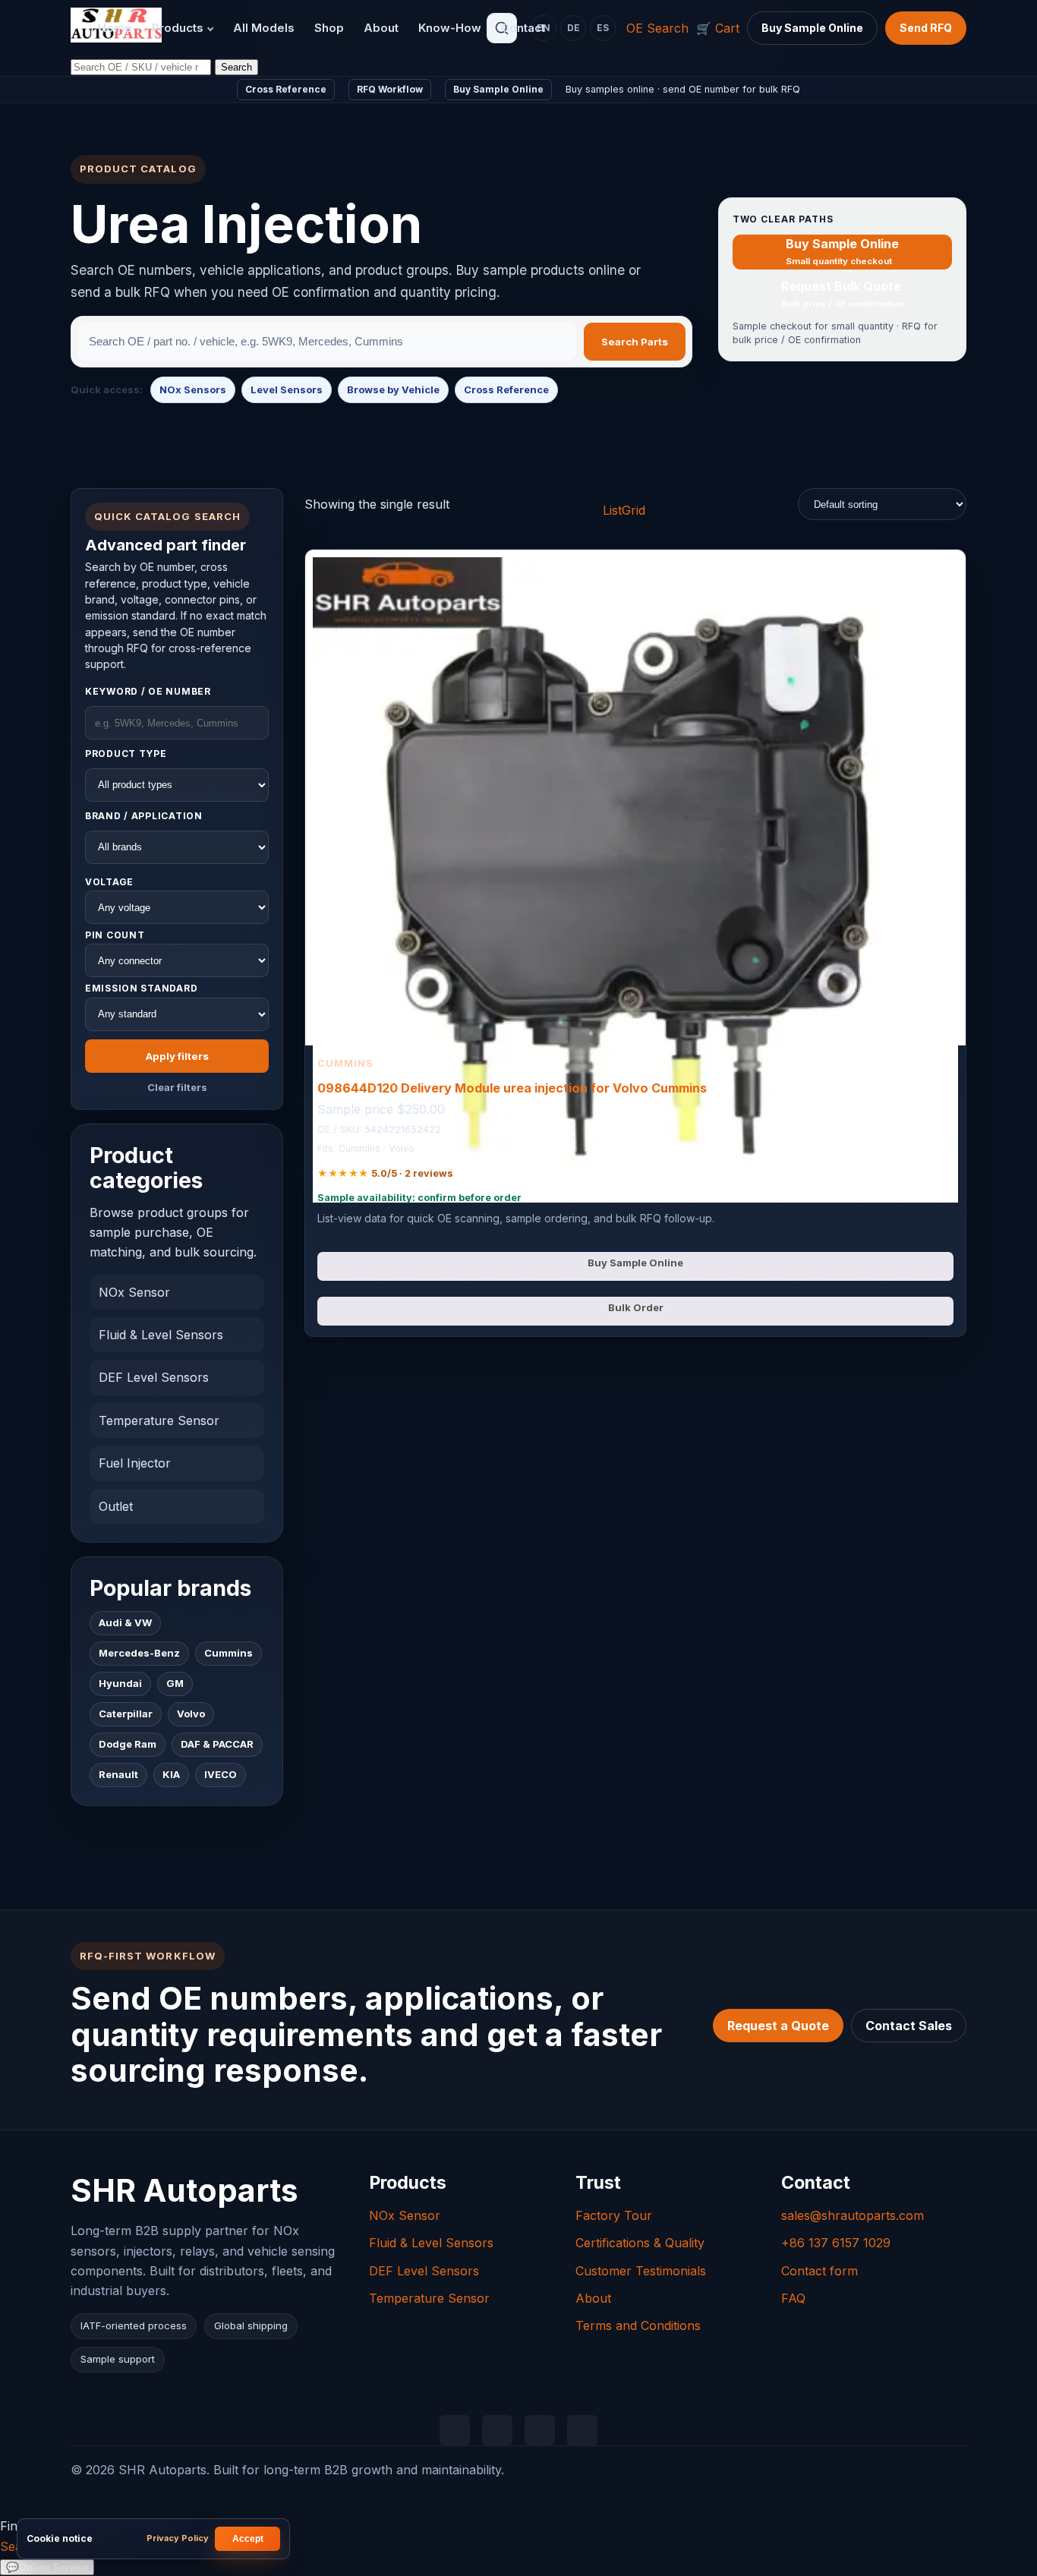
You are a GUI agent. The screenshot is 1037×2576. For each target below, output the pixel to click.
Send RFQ (926, 28)
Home (115, 28)
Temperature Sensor (159, 1420)
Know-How (450, 28)
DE (574, 28)
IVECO (221, 1775)
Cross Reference (286, 89)
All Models (264, 28)
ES (603, 28)
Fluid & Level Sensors (161, 1335)
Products (178, 28)
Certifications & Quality (640, 2243)
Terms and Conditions (638, 2325)
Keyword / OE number (148, 691)
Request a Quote (778, 2026)
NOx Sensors (193, 389)
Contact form (820, 2271)
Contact (523, 28)
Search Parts (635, 342)
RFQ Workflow (390, 89)
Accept (248, 2539)
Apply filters (177, 1056)
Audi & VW (125, 1623)
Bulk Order (636, 1307)
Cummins (229, 1654)
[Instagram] (582, 2430)
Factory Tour (614, 2215)
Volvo (191, 1714)
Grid (634, 510)
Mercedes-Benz (139, 1654)
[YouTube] (497, 2430)
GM (175, 1684)
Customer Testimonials (641, 2271)
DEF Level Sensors (154, 1378)
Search (236, 67)
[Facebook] (540, 2430)
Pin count (115, 935)
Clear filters (177, 1087)
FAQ (793, 2298)
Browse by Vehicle (393, 389)
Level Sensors (287, 389)
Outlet (116, 1506)
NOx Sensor (134, 1292)
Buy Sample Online (812, 28)
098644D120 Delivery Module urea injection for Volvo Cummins (512, 1088)
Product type (126, 754)
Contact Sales (909, 2026)
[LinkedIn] (455, 2430)
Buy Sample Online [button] (635, 1263)
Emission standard (141, 989)
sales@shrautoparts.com (853, 2215)
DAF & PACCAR (217, 1745)
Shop (329, 28)
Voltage (109, 882)
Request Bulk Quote (842, 293)
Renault (118, 1775)
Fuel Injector (135, 1463)
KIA (171, 1775)
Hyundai (120, 1684)
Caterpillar (126, 1714)
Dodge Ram (128, 1745)
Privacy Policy (178, 2538)
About (381, 28)
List (612, 510)
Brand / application (144, 816)
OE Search (657, 28)
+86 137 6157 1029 (836, 2243)
